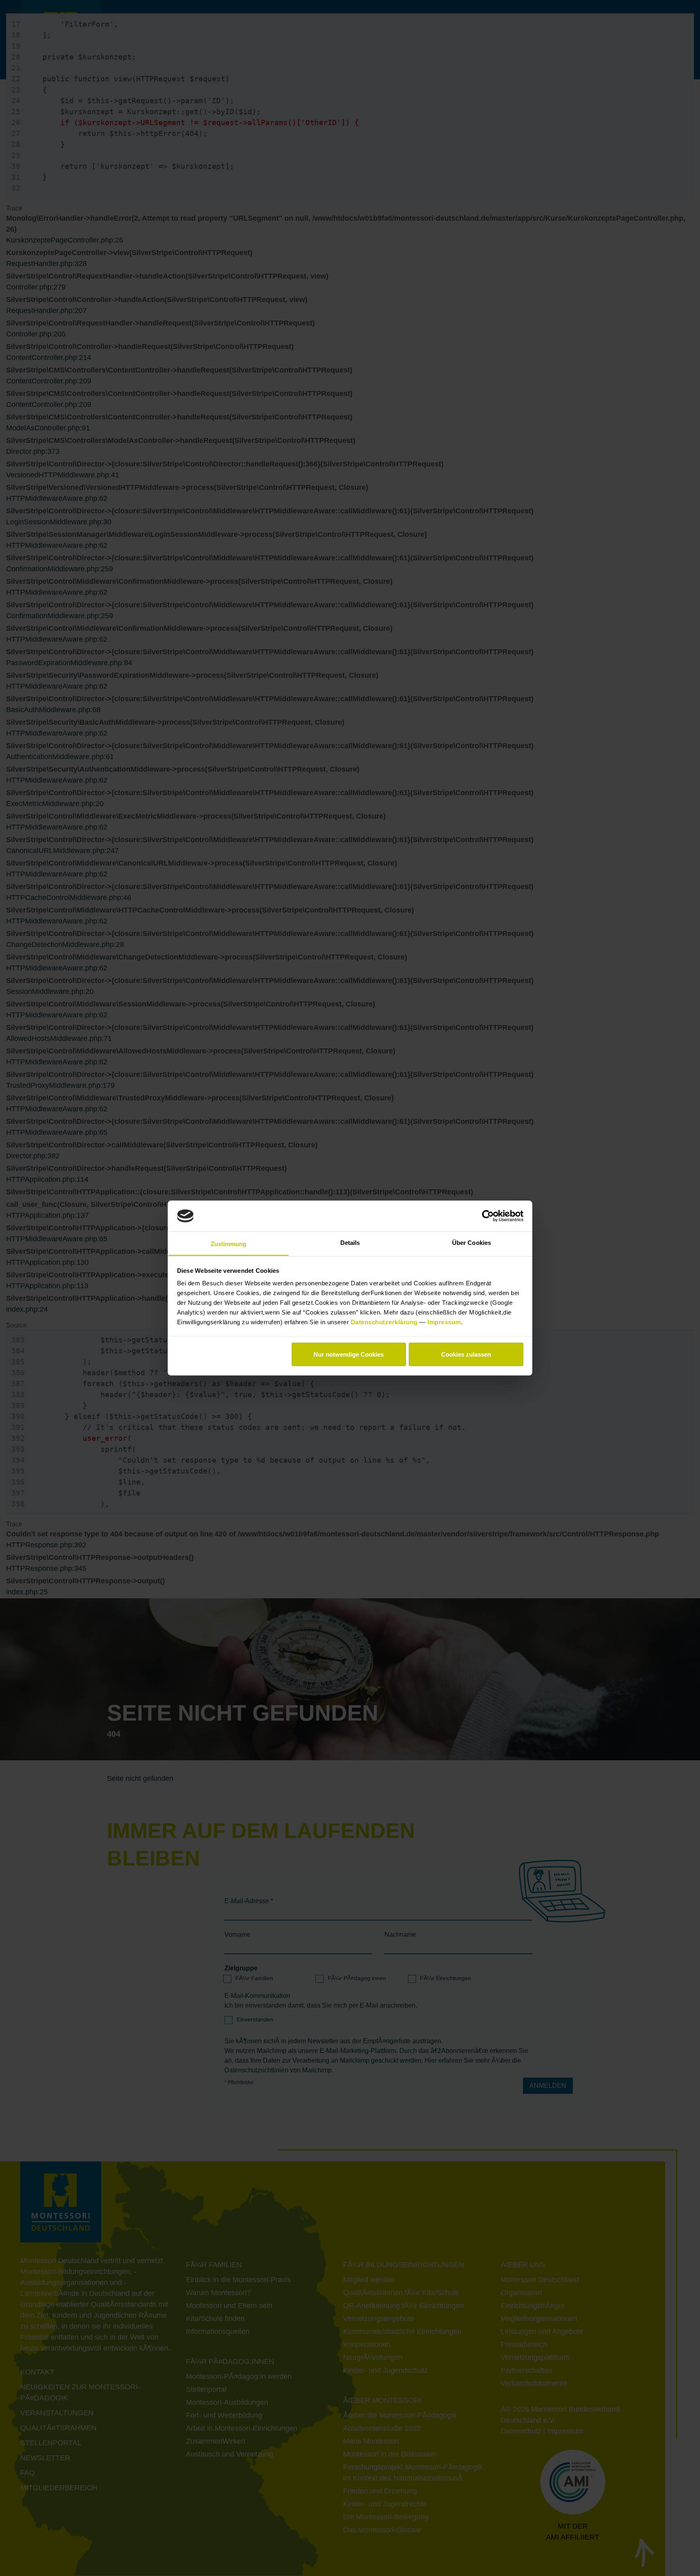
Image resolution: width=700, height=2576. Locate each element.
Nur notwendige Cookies (349, 1354)
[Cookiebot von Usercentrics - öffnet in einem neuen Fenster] (488, 1216)
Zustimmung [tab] (229, 1244)
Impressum (444, 1322)
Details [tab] (350, 1243)
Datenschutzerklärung (385, 1322)
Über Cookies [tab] (472, 1243)
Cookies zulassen (466, 1354)
